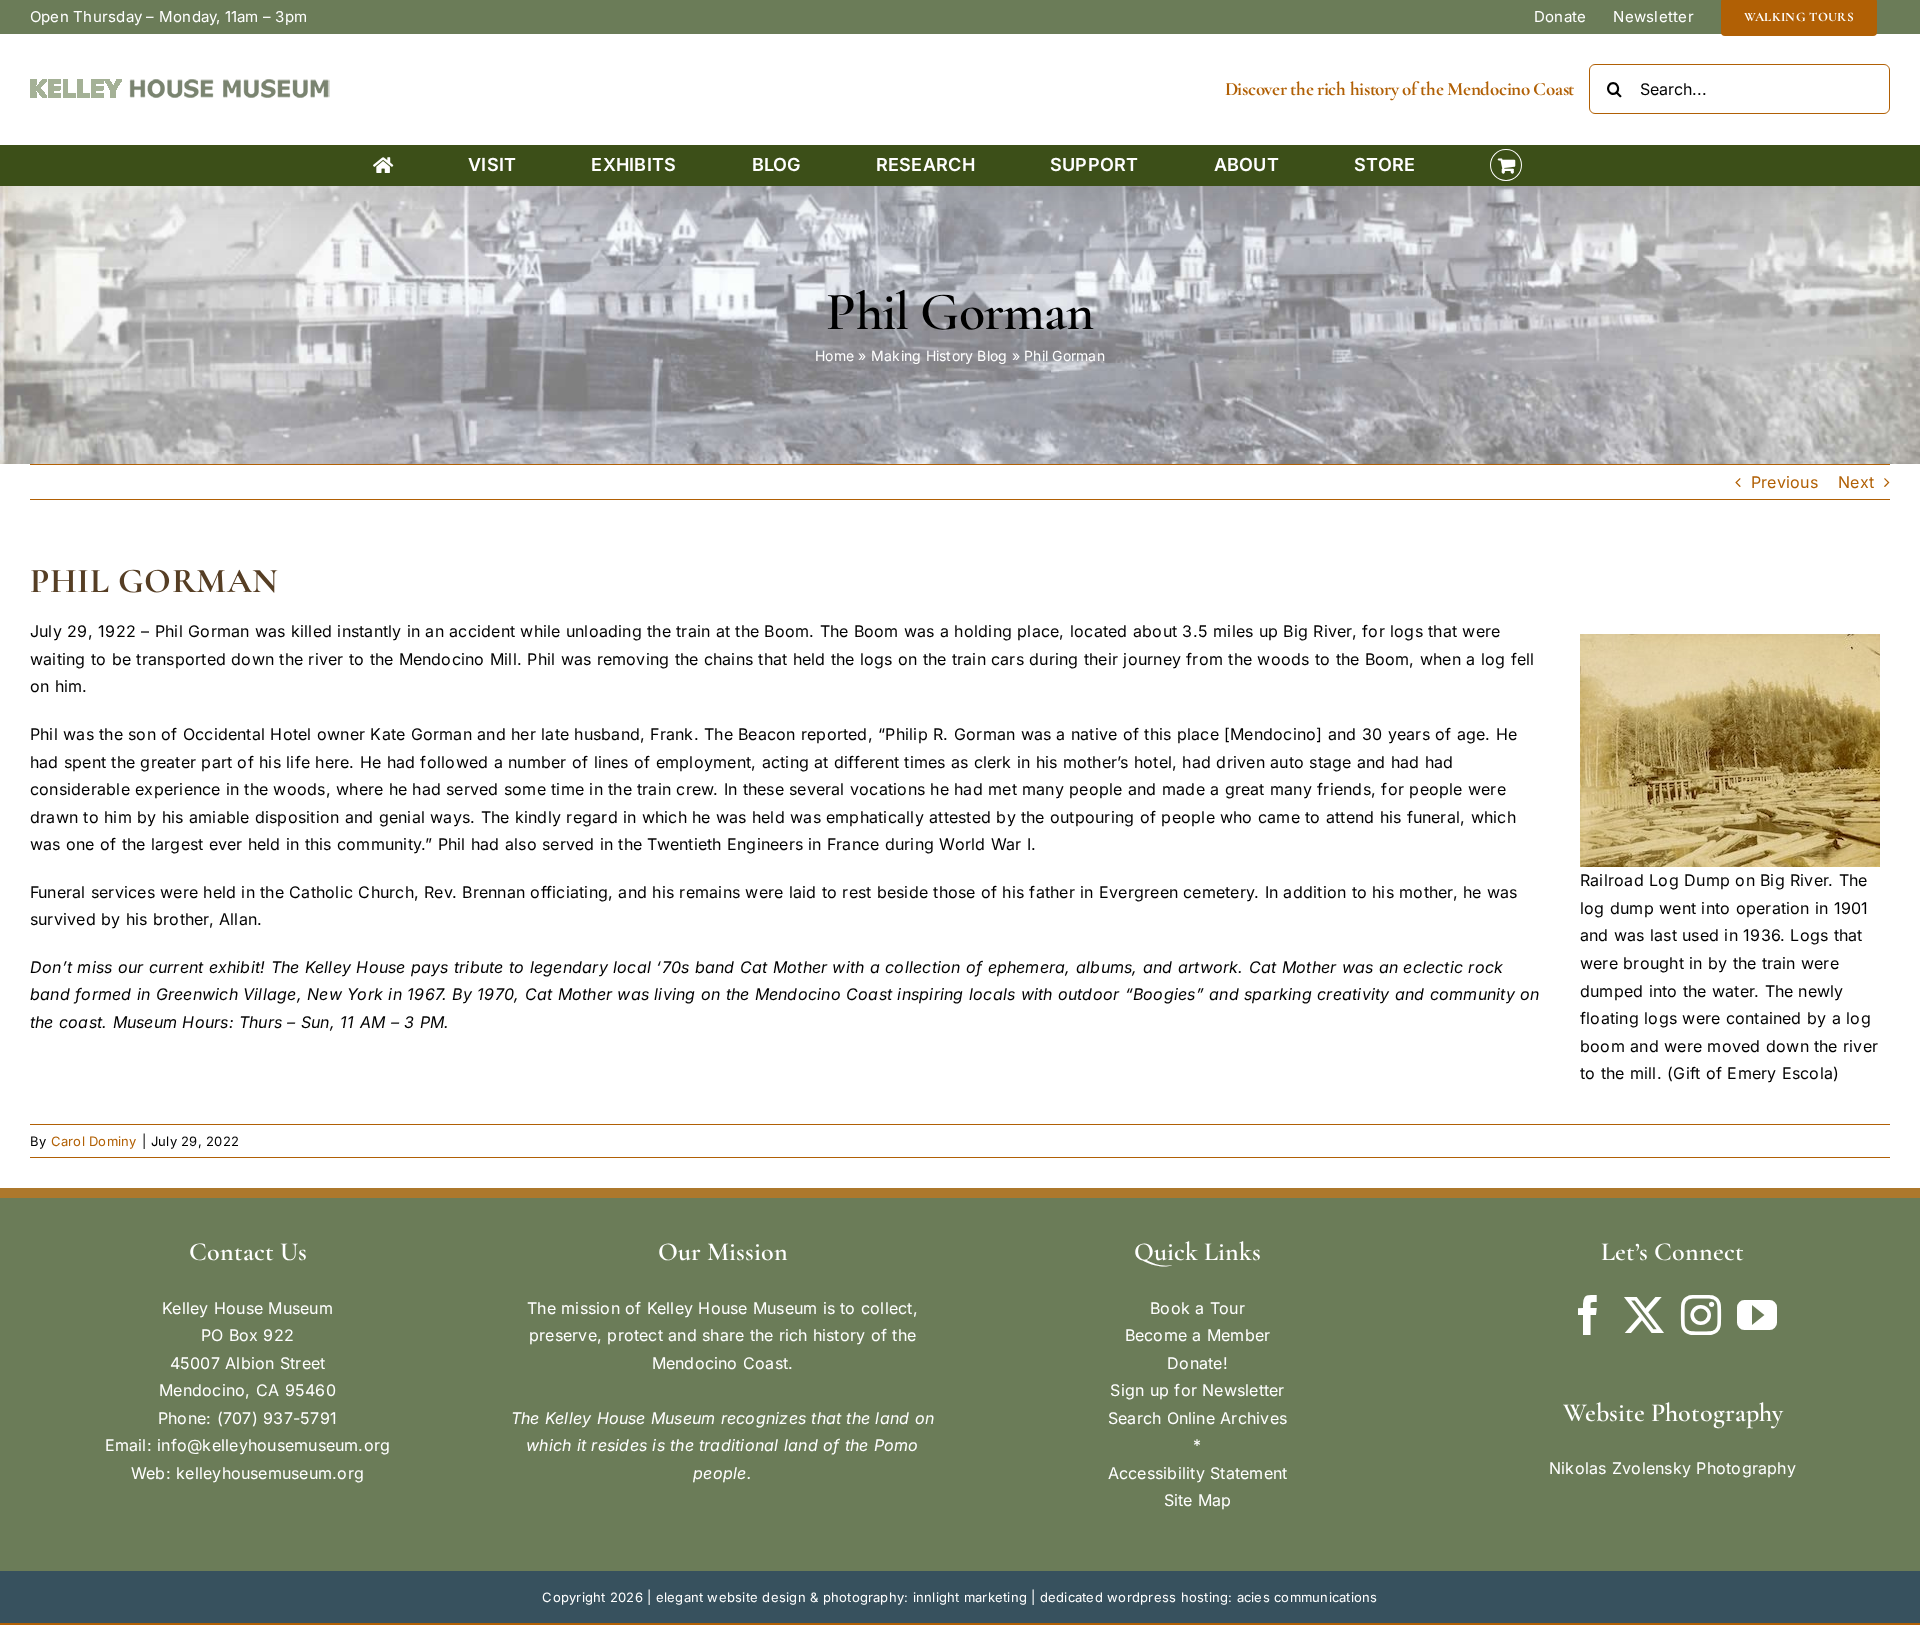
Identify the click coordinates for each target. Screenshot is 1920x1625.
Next (1856, 482)
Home (834, 355)
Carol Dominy (94, 1141)
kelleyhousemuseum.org (270, 1473)
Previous (1784, 482)
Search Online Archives (1197, 1418)
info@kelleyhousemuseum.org (273, 1445)
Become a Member (1198, 1335)
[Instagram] (1701, 1315)
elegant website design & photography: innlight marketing (841, 1597)
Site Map (1198, 1500)
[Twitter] (1644, 1315)
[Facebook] (1588, 1315)
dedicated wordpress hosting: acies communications (1209, 1597)
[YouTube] (1757, 1315)
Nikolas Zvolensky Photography (1672, 1468)
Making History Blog (939, 355)
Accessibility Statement (1198, 1473)
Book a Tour (1197, 1308)
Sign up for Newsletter (1197, 1390)
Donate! (1197, 1363)
